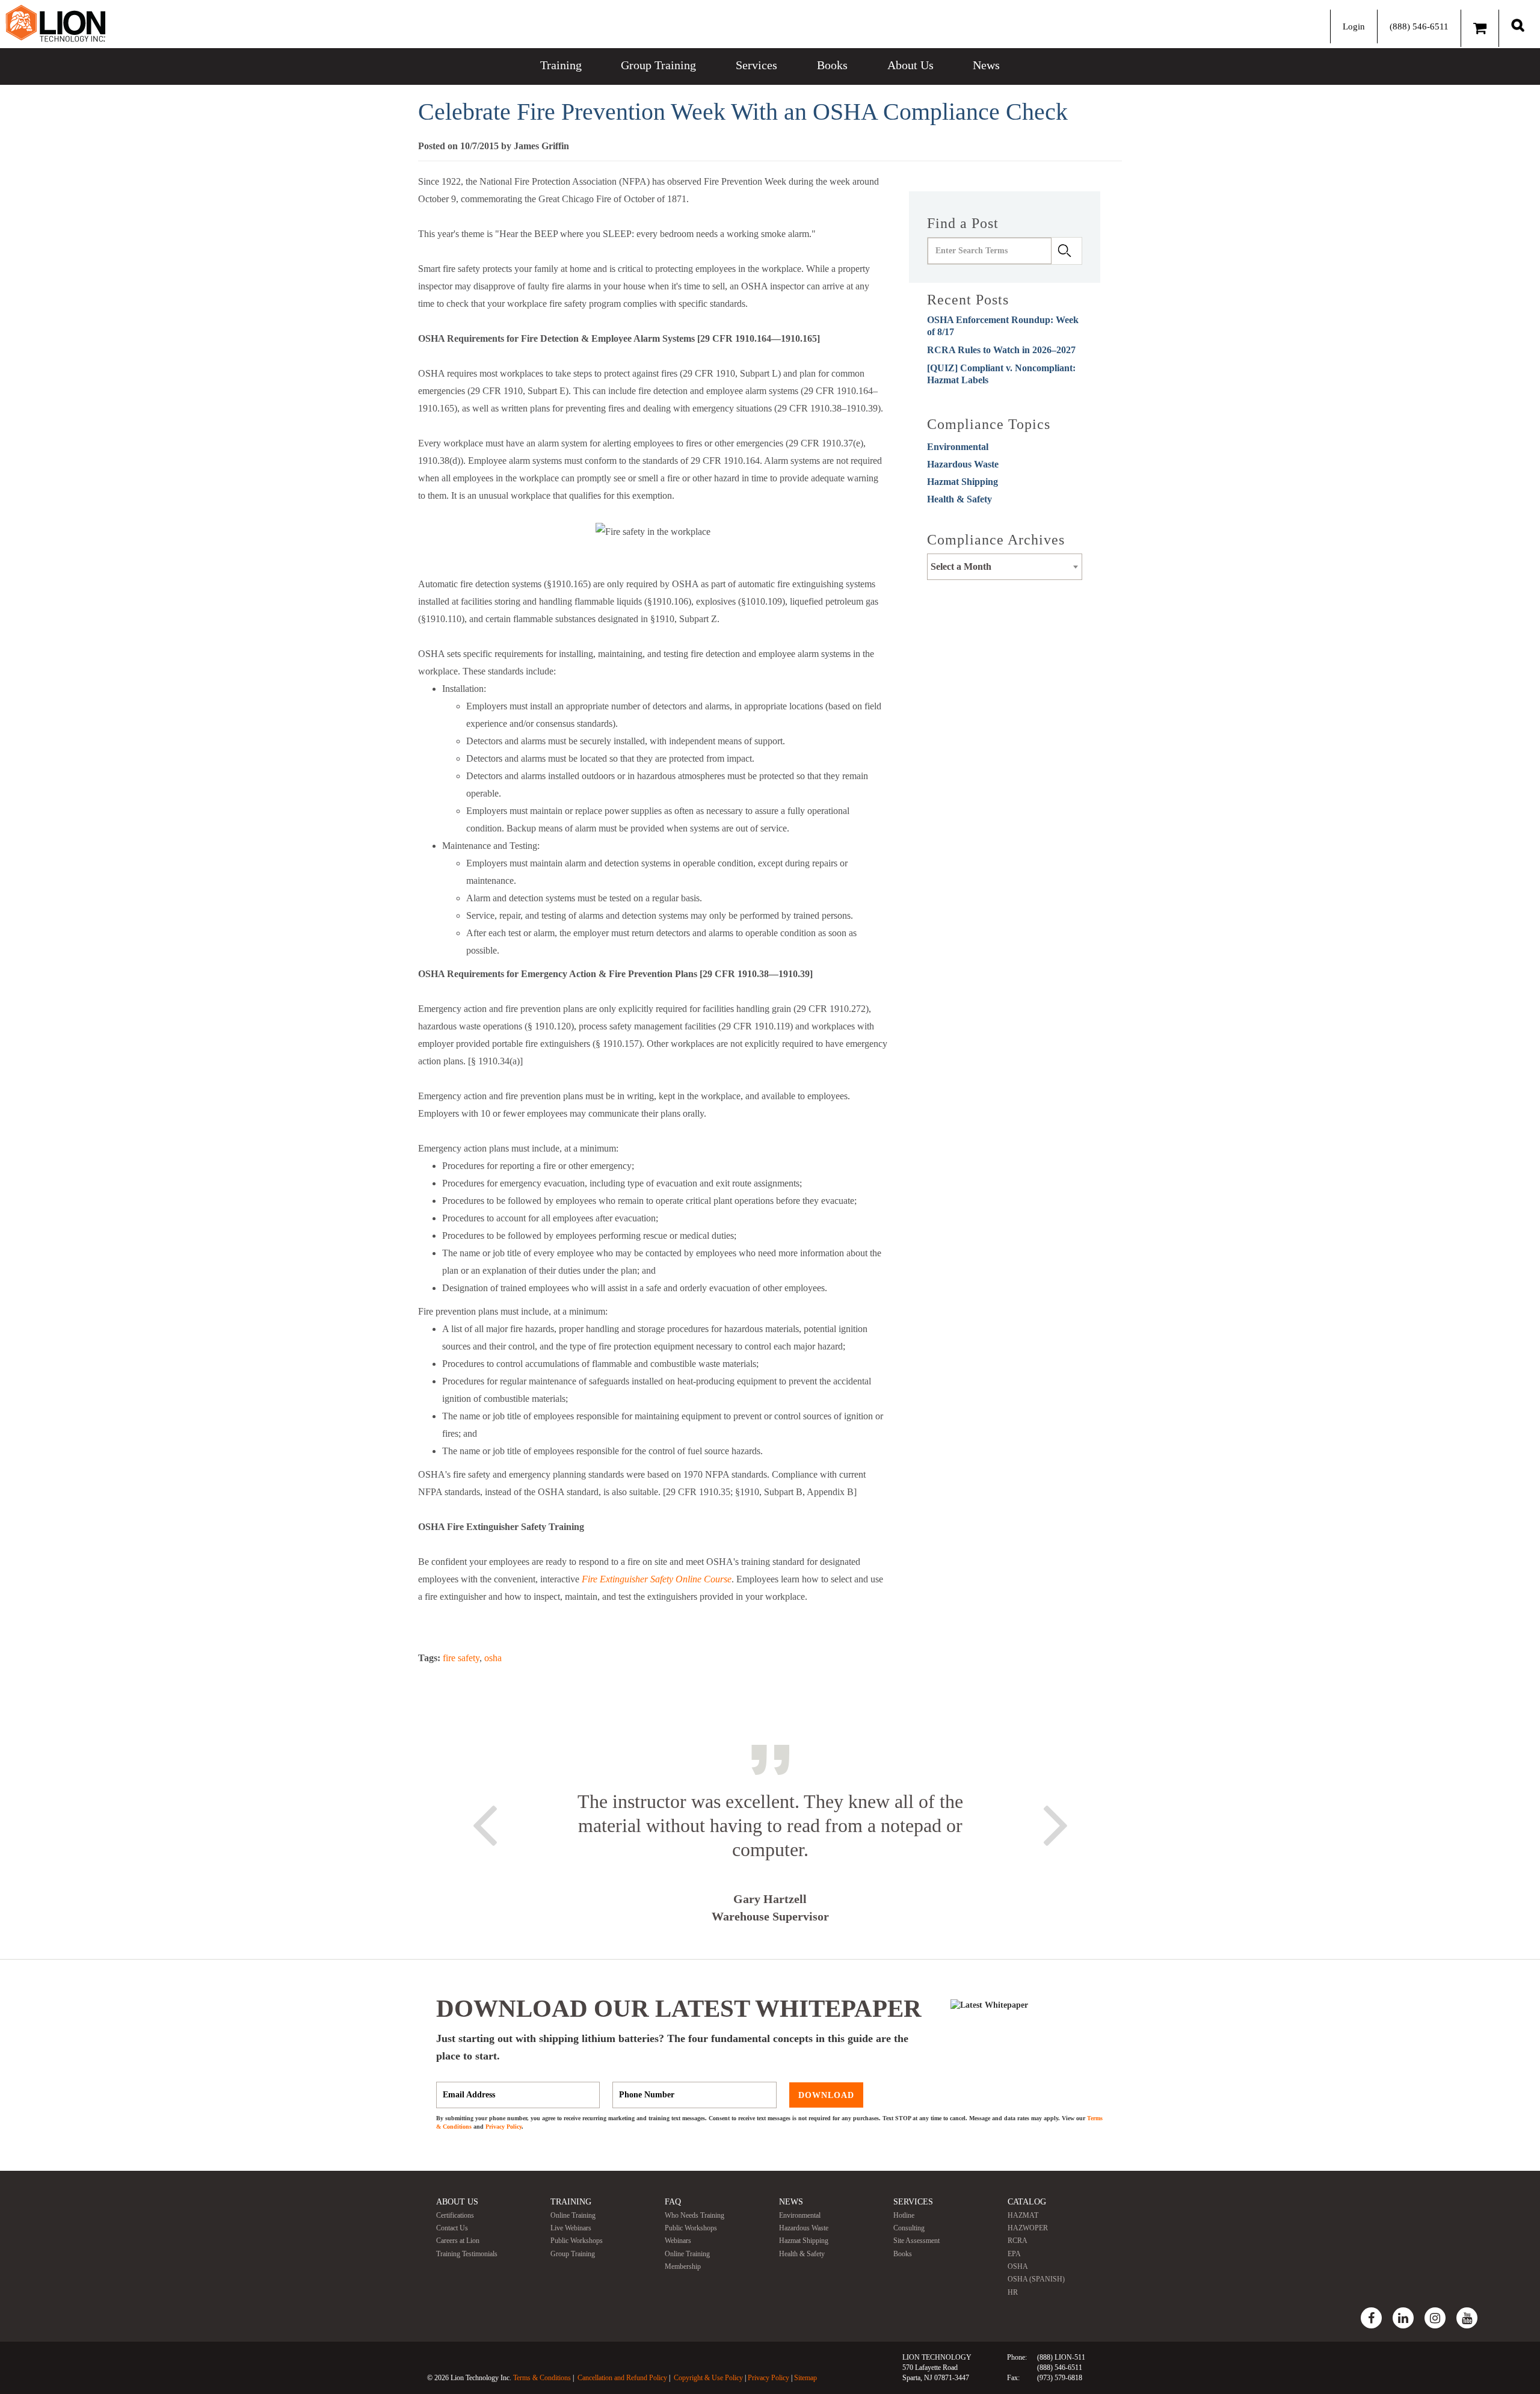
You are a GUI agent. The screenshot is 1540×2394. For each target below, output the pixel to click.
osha (493, 1658)
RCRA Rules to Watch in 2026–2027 (1001, 350)
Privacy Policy (504, 2127)
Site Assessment (916, 2241)
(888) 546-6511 (1419, 26)
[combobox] (1005, 567)
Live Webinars (571, 2228)
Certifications (455, 2215)
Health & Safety (959, 499)
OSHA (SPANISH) (1036, 2279)
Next (1056, 1823)
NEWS (791, 2202)
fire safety (461, 1658)
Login (1354, 26)
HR (1013, 2292)
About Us (910, 65)
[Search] (1518, 25)
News (986, 65)
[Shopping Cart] (1480, 28)
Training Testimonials (467, 2254)
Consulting (909, 2228)
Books (832, 65)
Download (826, 2095)
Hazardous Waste (963, 464)
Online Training (573, 2215)
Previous (484, 1823)
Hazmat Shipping (962, 482)
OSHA (1018, 2266)
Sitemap (805, 2378)
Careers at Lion (458, 2241)
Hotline (904, 2215)
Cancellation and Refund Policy (622, 2378)
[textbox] (1005, 567)
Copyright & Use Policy (708, 2378)
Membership (683, 2266)
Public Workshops (577, 2241)
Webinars (678, 2241)
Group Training (658, 65)
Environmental (958, 447)
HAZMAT (1023, 2215)
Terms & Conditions (542, 2378)
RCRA (1018, 2241)
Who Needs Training (695, 2215)
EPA (1014, 2254)
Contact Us (452, 2228)
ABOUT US (457, 2202)
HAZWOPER (1028, 2228)
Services (756, 65)
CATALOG (1027, 2202)
